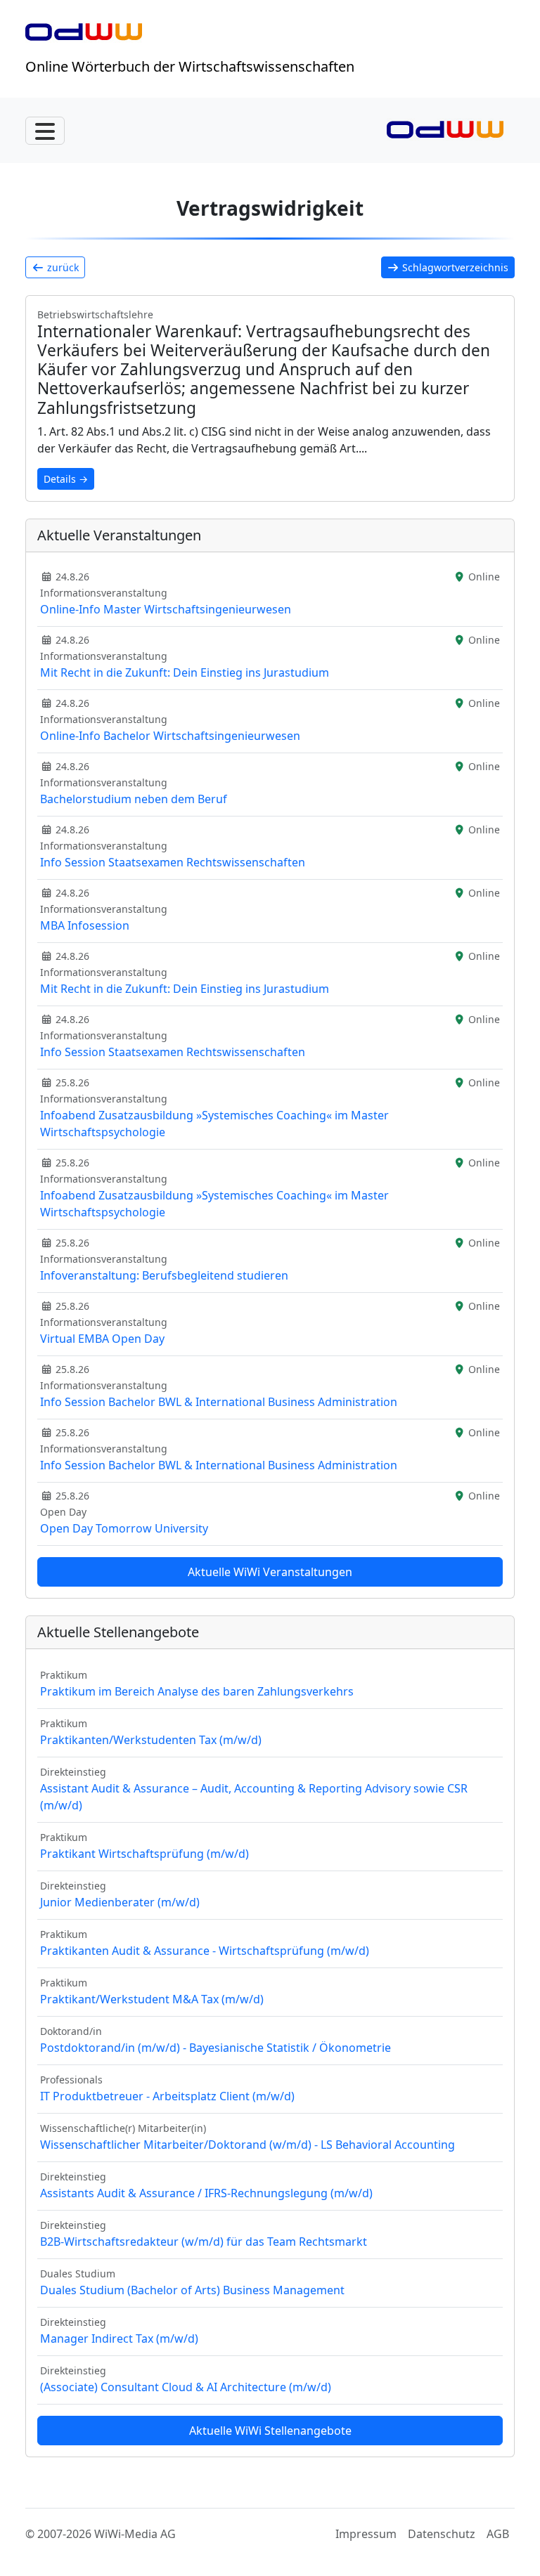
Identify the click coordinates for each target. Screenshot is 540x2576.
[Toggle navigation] (45, 131)
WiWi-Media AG (135, 2534)
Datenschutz (442, 2534)
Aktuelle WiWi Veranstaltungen (270, 1572)
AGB (498, 2534)
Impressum (366, 2534)
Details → (66, 479)
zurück (62, 267)
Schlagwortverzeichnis (454, 267)
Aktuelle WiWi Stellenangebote (270, 2431)
